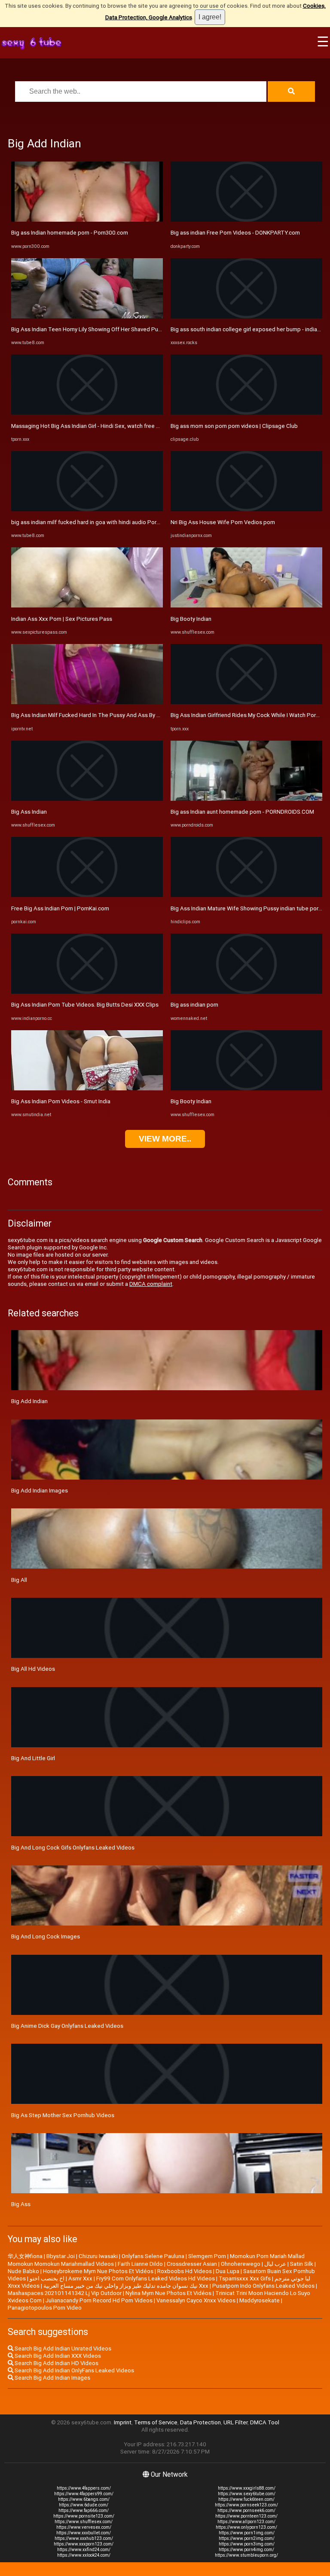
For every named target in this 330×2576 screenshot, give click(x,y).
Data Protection (200, 2422)
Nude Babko (23, 2271)
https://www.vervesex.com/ (84, 2527)
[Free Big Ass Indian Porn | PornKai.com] (87, 895)
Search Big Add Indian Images (52, 2378)
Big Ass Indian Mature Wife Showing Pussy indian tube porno (248, 908)
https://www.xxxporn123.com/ (84, 2544)
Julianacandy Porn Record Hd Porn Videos (99, 2300)
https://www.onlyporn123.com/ (246, 2527)
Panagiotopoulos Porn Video (45, 2308)
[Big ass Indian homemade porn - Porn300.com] (87, 220)
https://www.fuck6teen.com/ (246, 2499)
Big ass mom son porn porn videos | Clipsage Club (234, 426)
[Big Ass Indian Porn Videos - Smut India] (87, 1088)
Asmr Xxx (80, 2278)
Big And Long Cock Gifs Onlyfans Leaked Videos (73, 1848)
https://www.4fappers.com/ (84, 2488)
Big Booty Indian (191, 619)
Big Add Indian (29, 1401)
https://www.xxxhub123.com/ (84, 2538)
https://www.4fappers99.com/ (84, 2494)
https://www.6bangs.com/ (84, 2499)
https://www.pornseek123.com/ (246, 2505)
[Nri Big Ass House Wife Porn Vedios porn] (246, 509)
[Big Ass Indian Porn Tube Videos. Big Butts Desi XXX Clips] (87, 992)
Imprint (123, 2422)
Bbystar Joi (61, 2256)
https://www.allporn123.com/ (246, 2522)
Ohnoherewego (241, 2264)
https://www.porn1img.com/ (247, 2533)
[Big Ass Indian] (87, 799)
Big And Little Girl (33, 1758)
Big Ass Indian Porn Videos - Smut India (61, 1101)
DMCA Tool (265, 2422)
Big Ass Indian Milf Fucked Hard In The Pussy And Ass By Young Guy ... (100, 715)
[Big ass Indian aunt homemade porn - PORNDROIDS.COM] (246, 799)
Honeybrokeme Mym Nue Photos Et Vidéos (98, 2271)
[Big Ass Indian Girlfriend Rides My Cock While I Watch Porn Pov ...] (246, 702)
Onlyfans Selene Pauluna (153, 2256)
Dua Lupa (228, 2271)
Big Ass (21, 2204)
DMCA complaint (151, 1284)
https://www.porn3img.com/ (247, 2544)
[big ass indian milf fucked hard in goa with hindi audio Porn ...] (87, 509)
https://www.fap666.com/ (84, 2510)
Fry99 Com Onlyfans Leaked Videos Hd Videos (156, 2278)
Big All (19, 1580)
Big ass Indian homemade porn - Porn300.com (70, 233)
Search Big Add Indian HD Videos (56, 2363)
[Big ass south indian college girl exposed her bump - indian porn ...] (246, 316)
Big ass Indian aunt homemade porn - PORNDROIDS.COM (242, 812)
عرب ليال (275, 2264)
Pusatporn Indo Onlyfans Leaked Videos (263, 2286)
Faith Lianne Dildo (140, 2264)
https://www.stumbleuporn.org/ (246, 2555)
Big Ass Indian (29, 812)
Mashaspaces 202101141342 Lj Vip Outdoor (65, 2293)
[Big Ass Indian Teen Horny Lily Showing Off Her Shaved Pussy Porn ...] (87, 316)
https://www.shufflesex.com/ (84, 2522)
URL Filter (235, 2422)
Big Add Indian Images (40, 1491)
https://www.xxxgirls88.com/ (247, 2488)
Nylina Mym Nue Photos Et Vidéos (168, 2293)
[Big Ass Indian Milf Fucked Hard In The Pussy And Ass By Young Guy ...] (87, 702)
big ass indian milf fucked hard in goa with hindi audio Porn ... (88, 522)
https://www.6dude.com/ (84, 2505)
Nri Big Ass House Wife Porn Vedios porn (223, 522)
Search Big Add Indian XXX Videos (57, 2356)
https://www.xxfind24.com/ (84, 2550)
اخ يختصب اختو (47, 2278)
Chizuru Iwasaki (98, 2256)
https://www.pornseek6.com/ (246, 2510)
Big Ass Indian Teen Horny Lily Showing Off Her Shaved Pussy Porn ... (98, 329)
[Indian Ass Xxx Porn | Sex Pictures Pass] (87, 606)
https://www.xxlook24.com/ (84, 2555)
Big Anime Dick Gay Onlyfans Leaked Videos (67, 2026)
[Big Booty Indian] (246, 606)
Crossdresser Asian (192, 2264)
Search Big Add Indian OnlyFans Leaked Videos (74, 2370)
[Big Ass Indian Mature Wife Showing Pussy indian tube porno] (246, 895)
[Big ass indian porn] (246, 992)
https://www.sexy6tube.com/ (247, 2494)
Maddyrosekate (260, 2300)
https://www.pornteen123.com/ (246, 2516)
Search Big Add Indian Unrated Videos (62, 2349)
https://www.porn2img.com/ (247, 2538)
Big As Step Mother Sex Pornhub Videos (63, 2115)
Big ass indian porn (194, 1005)
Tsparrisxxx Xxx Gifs (245, 2278)
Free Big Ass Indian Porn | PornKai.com (60, 908)
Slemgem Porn (207, 2256)
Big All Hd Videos (33, 1669)
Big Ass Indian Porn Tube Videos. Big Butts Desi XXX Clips (85, 1005)
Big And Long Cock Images (46, 1937)
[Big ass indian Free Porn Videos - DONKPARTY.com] (246, 220)
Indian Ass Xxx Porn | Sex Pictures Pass (62, 619)
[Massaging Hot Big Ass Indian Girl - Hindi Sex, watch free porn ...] (87, 413)
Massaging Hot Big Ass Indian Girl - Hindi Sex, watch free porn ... (92, 426)
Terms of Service (156, 2422)
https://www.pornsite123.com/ (84, 2516)
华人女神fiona (25, 2256)
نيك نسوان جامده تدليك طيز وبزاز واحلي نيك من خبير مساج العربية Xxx (126, 2286)
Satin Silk (302, 2264)
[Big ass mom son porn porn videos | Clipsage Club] (246, 413)
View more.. (165, 1139)
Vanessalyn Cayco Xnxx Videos (196, 2300)
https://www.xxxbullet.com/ (84, 2533)
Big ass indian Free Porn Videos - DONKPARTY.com (235, 233)
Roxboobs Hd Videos (185, 2271)
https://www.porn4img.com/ (246, 2550)
